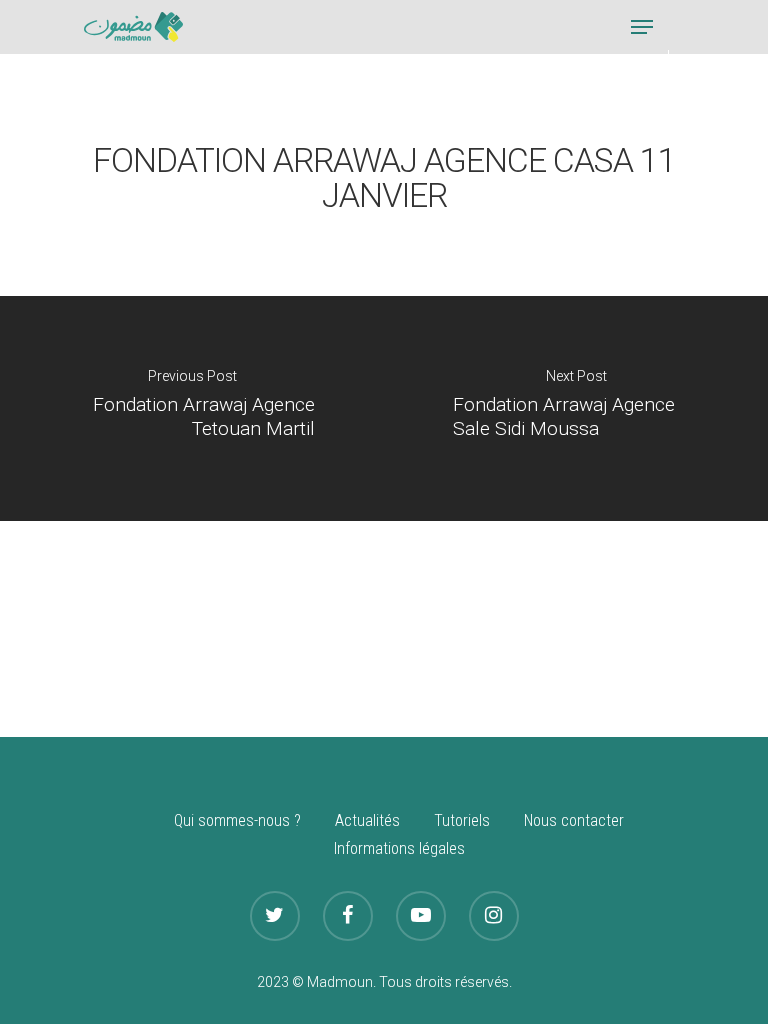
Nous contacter (574, 820)
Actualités (367, 820)
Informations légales (399, 848)
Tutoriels (462, 820)
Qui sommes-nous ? (237, 820)
